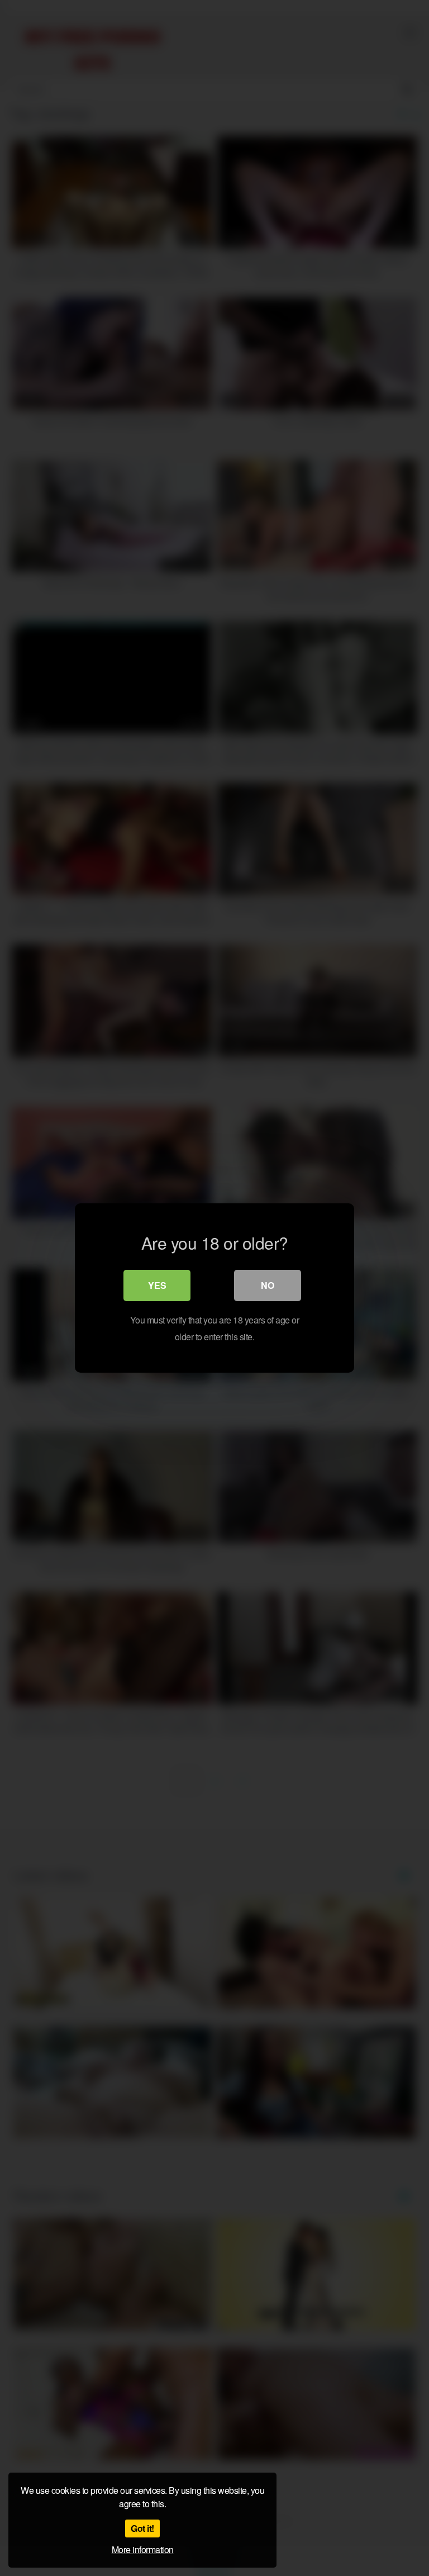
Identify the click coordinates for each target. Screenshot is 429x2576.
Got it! (142, 2528)
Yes (157, 1285)
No (268, 1285)
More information (143, 2549)
